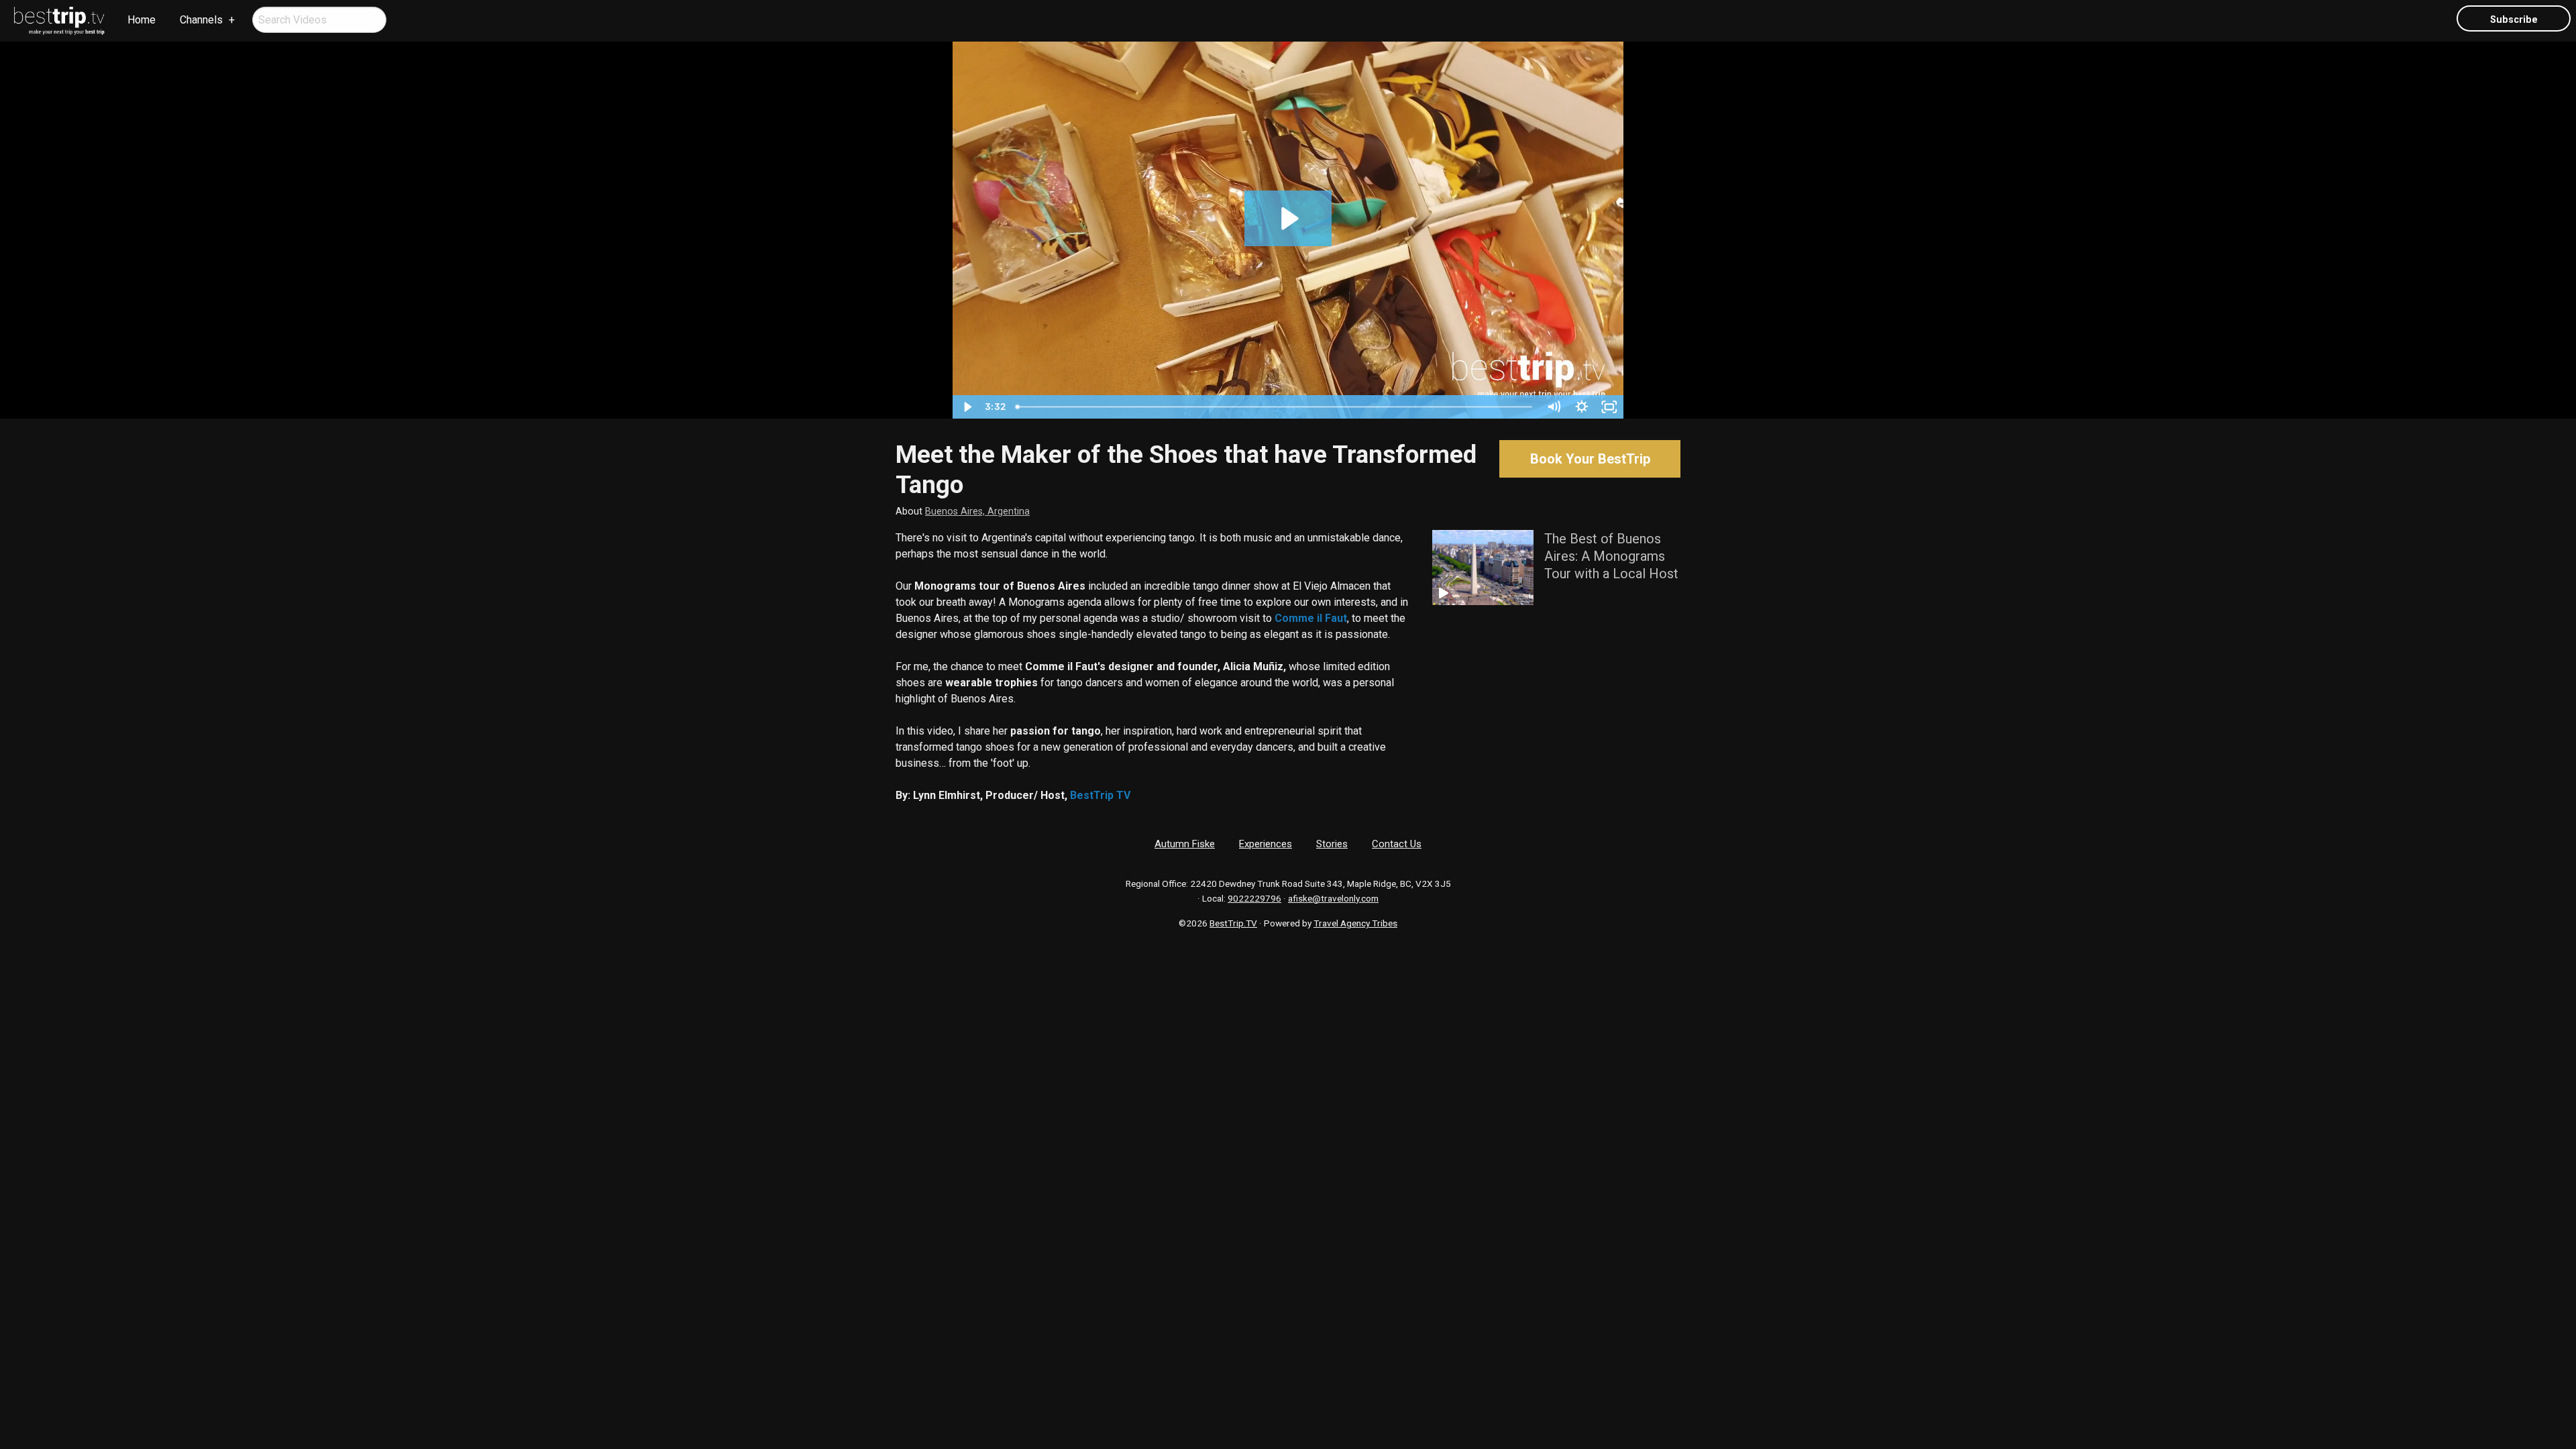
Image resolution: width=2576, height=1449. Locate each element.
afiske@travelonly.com (1333, 898)
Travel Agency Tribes (1355, 923)
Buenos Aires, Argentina (977, 512)
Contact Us (1397, 844)
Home (142, 20)
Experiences (1266, 844)
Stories (1332, 844)
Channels (201, 20)
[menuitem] (60, 21)
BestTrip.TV (1233, 923)
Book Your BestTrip (1590, 459)
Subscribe (2514, 20)
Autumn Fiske (1185, 844)
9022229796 (1254, 898)
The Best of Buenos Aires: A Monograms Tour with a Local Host (1611, 556)
